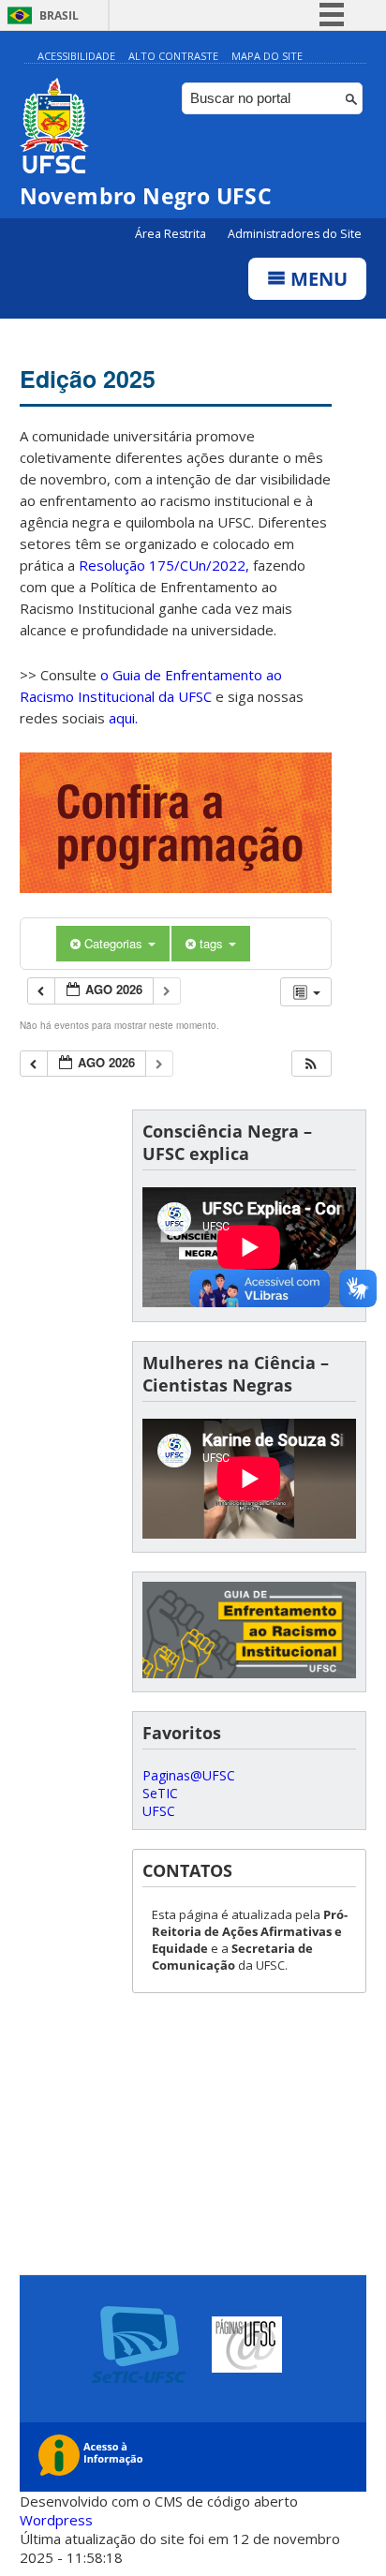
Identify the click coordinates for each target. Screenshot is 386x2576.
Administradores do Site (295, 234)
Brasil (59, 15)
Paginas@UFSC (189, 1775)
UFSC (159, 1811)
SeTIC (160, 1793)
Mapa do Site (267, 56)
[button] (311, 1064)
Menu (317, 279)
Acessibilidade (76, 56)
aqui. (123, 718)
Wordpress (56, 2520)
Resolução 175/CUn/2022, (162, 565)
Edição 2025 (88, 379)
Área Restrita (172, 234)
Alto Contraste (173, 56)
